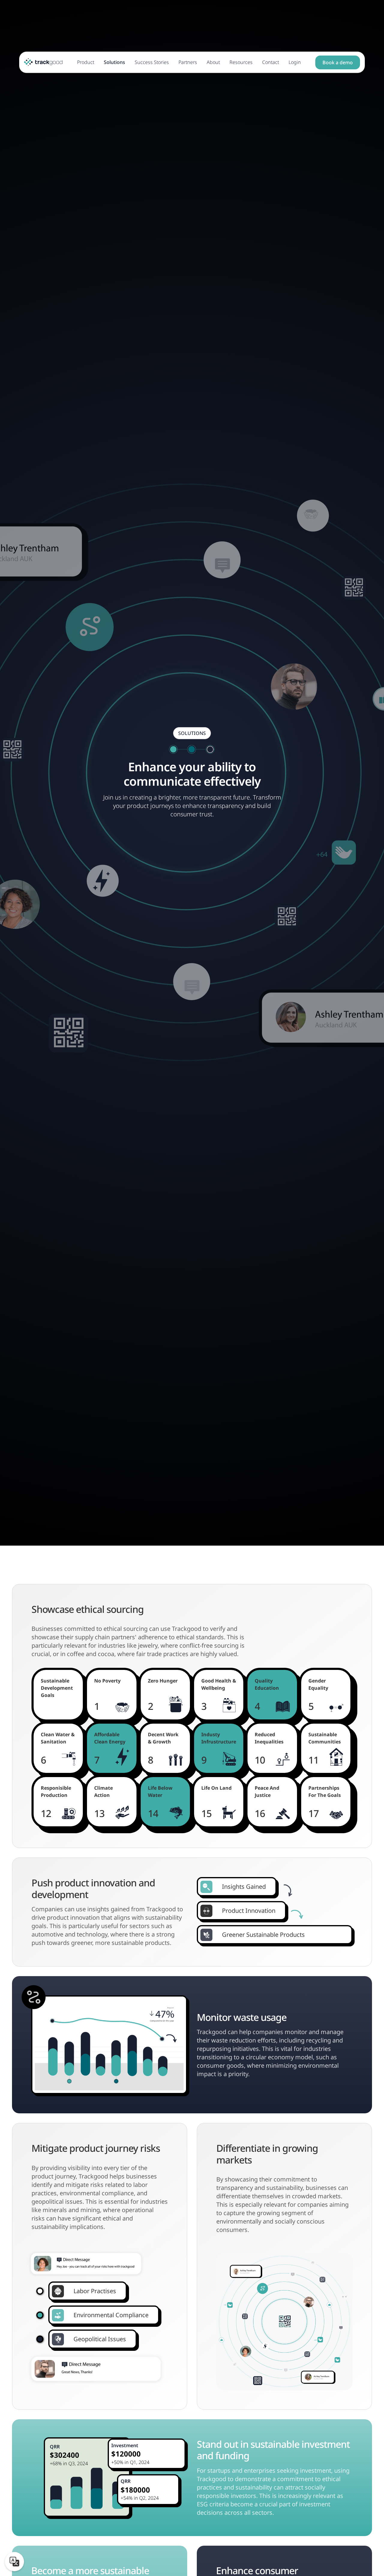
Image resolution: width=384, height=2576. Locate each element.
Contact (271, 62)
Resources (241, 62)
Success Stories (152, 62)
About (213, 62)
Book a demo (338, 62)
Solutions (114, 62)
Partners (188, 62)
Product (86, 62)
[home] (43, 62)
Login (295, 62)
